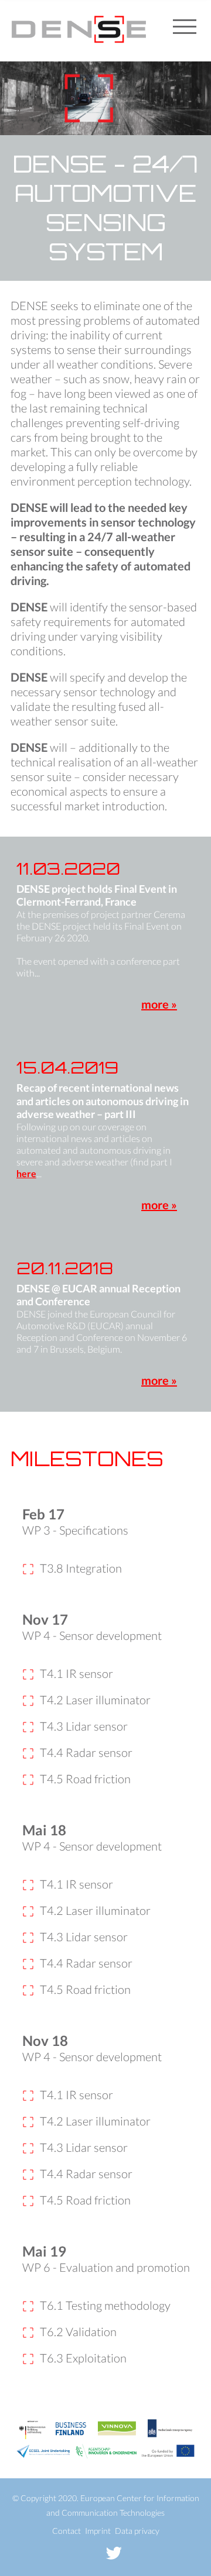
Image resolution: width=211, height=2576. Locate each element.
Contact (67, 2531)
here (26, 1173)
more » (159, 1004)
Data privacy (137, 2531)
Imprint (98, 2531)
